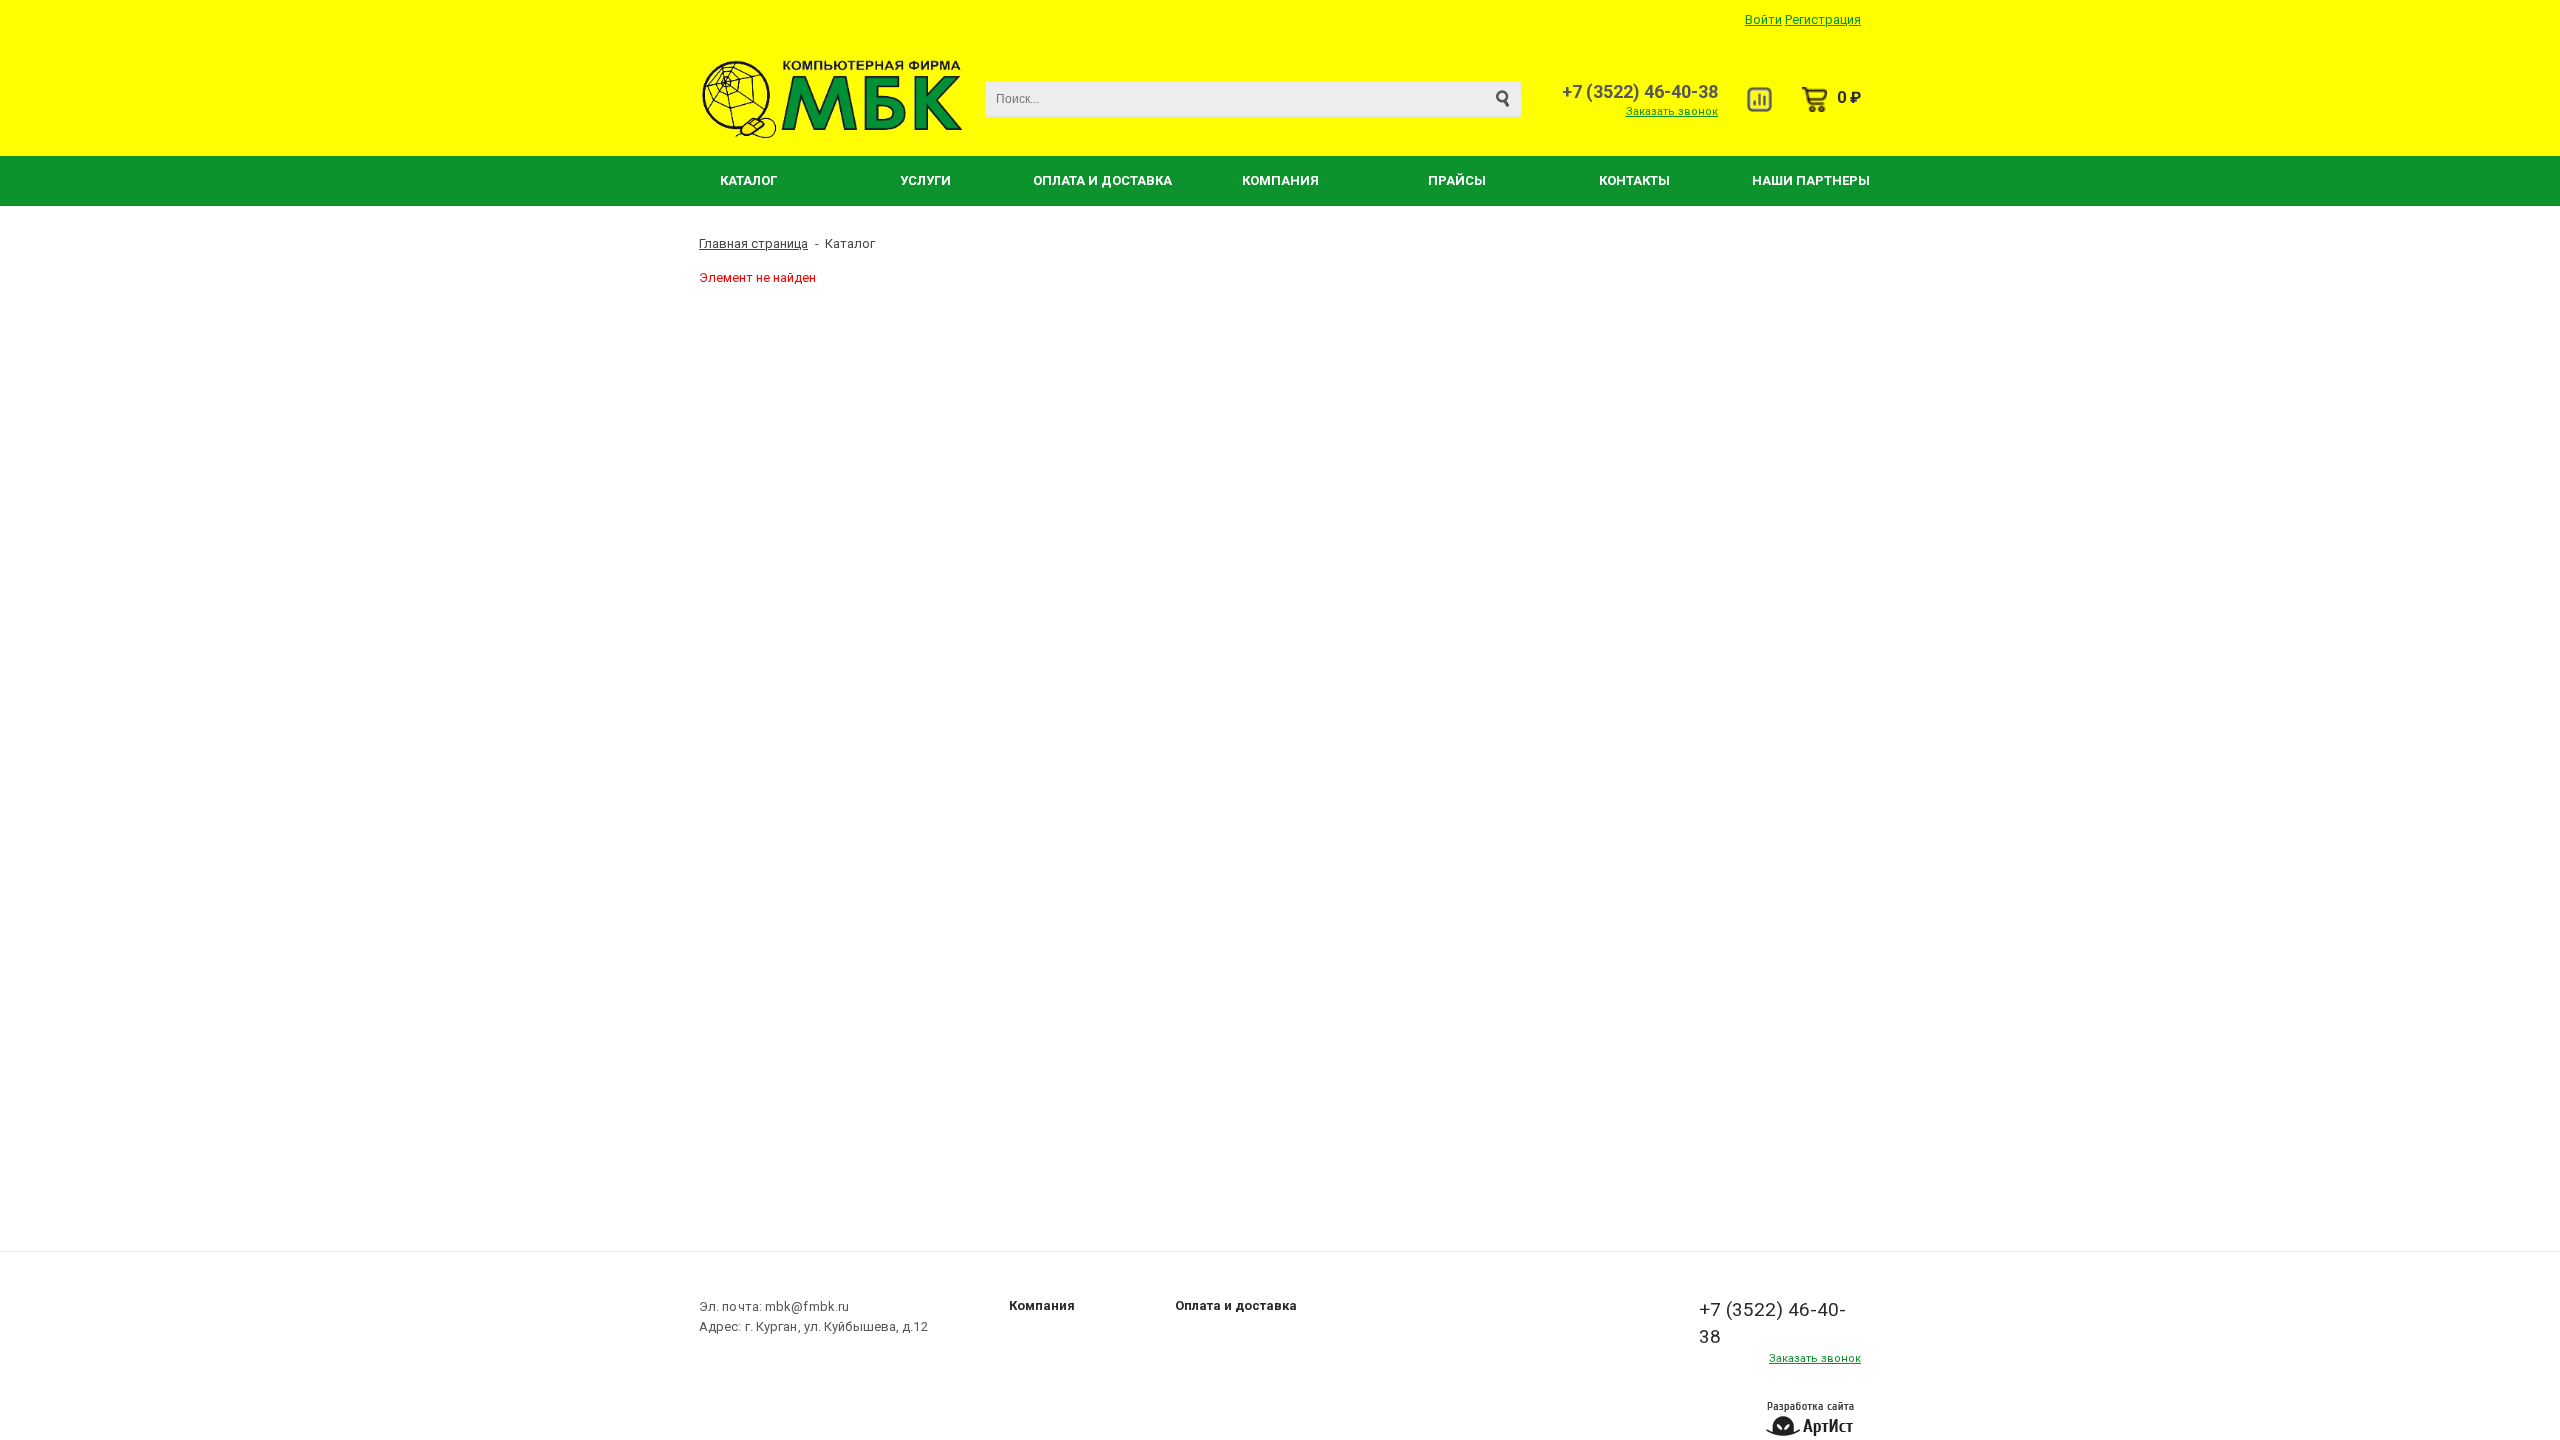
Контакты (1634, 180)
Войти (1763, 19)
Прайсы (1457, 180)
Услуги (925, 180)
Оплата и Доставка (1102, 180)
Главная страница (753, 243)
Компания (1280, 180)
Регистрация (1823, 19)
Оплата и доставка (1236, 1305)
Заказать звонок (1672, 111)
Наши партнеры (1811, 180)
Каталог (748, 180)
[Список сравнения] (1759, 99)
